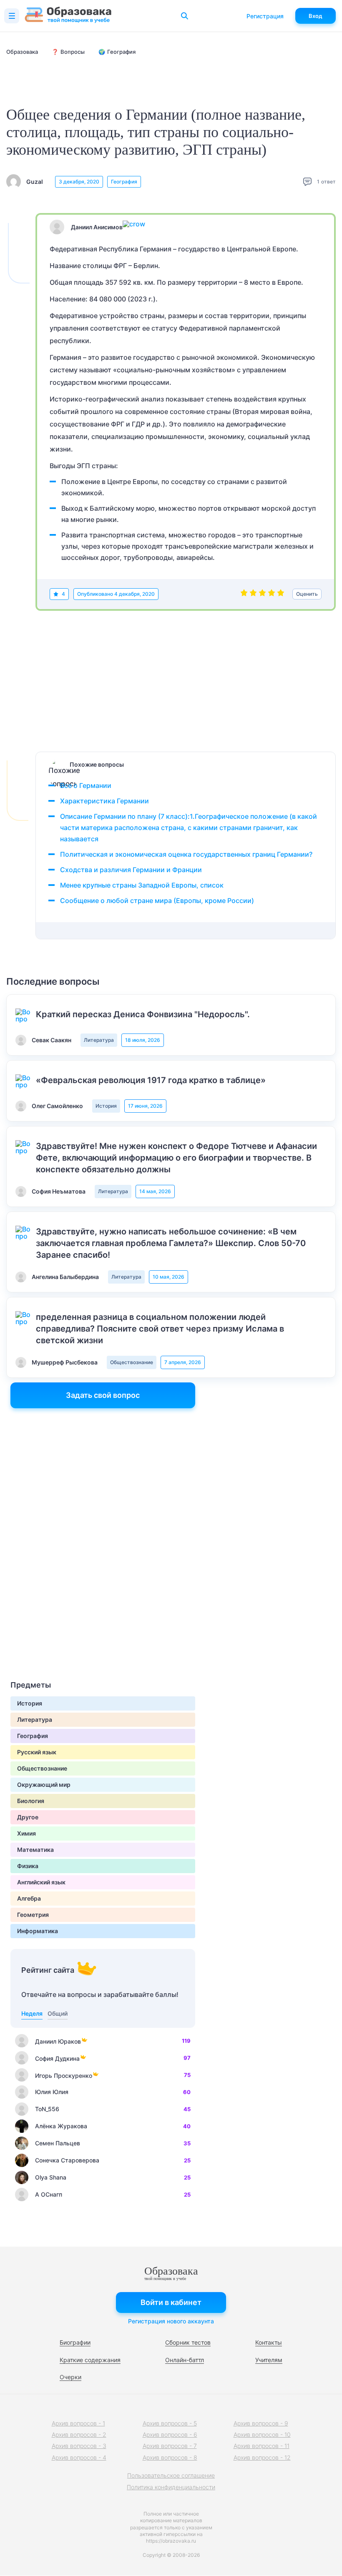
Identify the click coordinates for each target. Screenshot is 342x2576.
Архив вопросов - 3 (79, 2446)
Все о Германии (86, 785)
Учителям (269, 2360)
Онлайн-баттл (185, 2360)
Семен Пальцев (58, 2143)
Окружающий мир (44, 1785)
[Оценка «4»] (272, 594)
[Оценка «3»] (262, 594)
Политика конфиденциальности (171, 2487)
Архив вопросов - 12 (262, 2457)
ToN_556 (47, 2109)
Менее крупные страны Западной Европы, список (142, 885)
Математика (35, 1850)
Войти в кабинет (171, 2302)
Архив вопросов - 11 (262, 2446)
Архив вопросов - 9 (261, 2423)
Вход (316, 16)
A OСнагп (49, 2194)
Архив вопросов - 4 (79, 2457)
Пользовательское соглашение (171, 2475)
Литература (99, 1040)
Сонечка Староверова (67, 2160)
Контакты (269, 2342)
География (124, 182)
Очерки (70, 2377)
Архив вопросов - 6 (170, 2434)
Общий (58, 2013)
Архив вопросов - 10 (262, 2434)
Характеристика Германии (104, 801)
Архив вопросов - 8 (170, 2457)
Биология (31, 1801)
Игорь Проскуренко (64, 2076)
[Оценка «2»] (253, 594)
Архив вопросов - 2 (79, 2434)
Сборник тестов (188, 2342)
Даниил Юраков (58, 2041)
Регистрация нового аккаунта (171, 2321)
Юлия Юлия (52, 2092)
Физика (28, 1866)
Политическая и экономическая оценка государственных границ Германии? (186, 854)
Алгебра (29, 1898)
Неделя (32, 2013)
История (106, 1106)
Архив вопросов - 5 (170, 2423)
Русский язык (37, 1752)
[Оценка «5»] (281, 594)
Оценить (307, 594)
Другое (28, 1817)
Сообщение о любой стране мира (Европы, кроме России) (157, 900)
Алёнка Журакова (61, 2126)
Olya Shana (51, 2177)
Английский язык (41, 1882)
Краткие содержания (90, 2360)
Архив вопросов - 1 (78, 2423)
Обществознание (132, 1362)
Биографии (75, 2342)
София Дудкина (57, 2058)
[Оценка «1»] (244, 594)
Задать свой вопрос (103, 1395)
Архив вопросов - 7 (170, 2446)
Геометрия (33, 1915)
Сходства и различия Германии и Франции (131, 870)
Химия (26, 1833)
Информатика (38, 1931)
